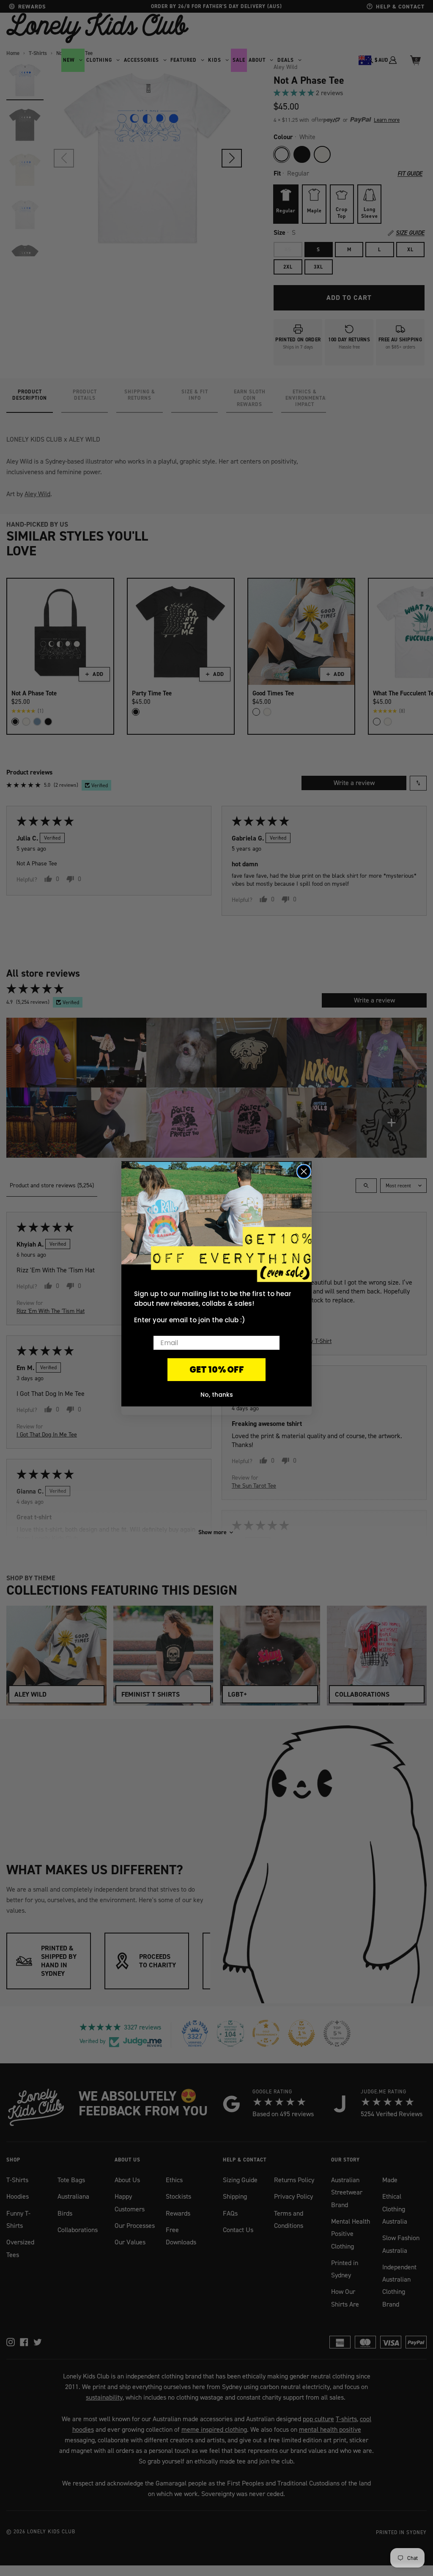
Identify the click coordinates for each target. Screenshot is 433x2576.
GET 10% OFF (217, 1370)
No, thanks (217, 1395)
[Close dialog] (304, 1171)
